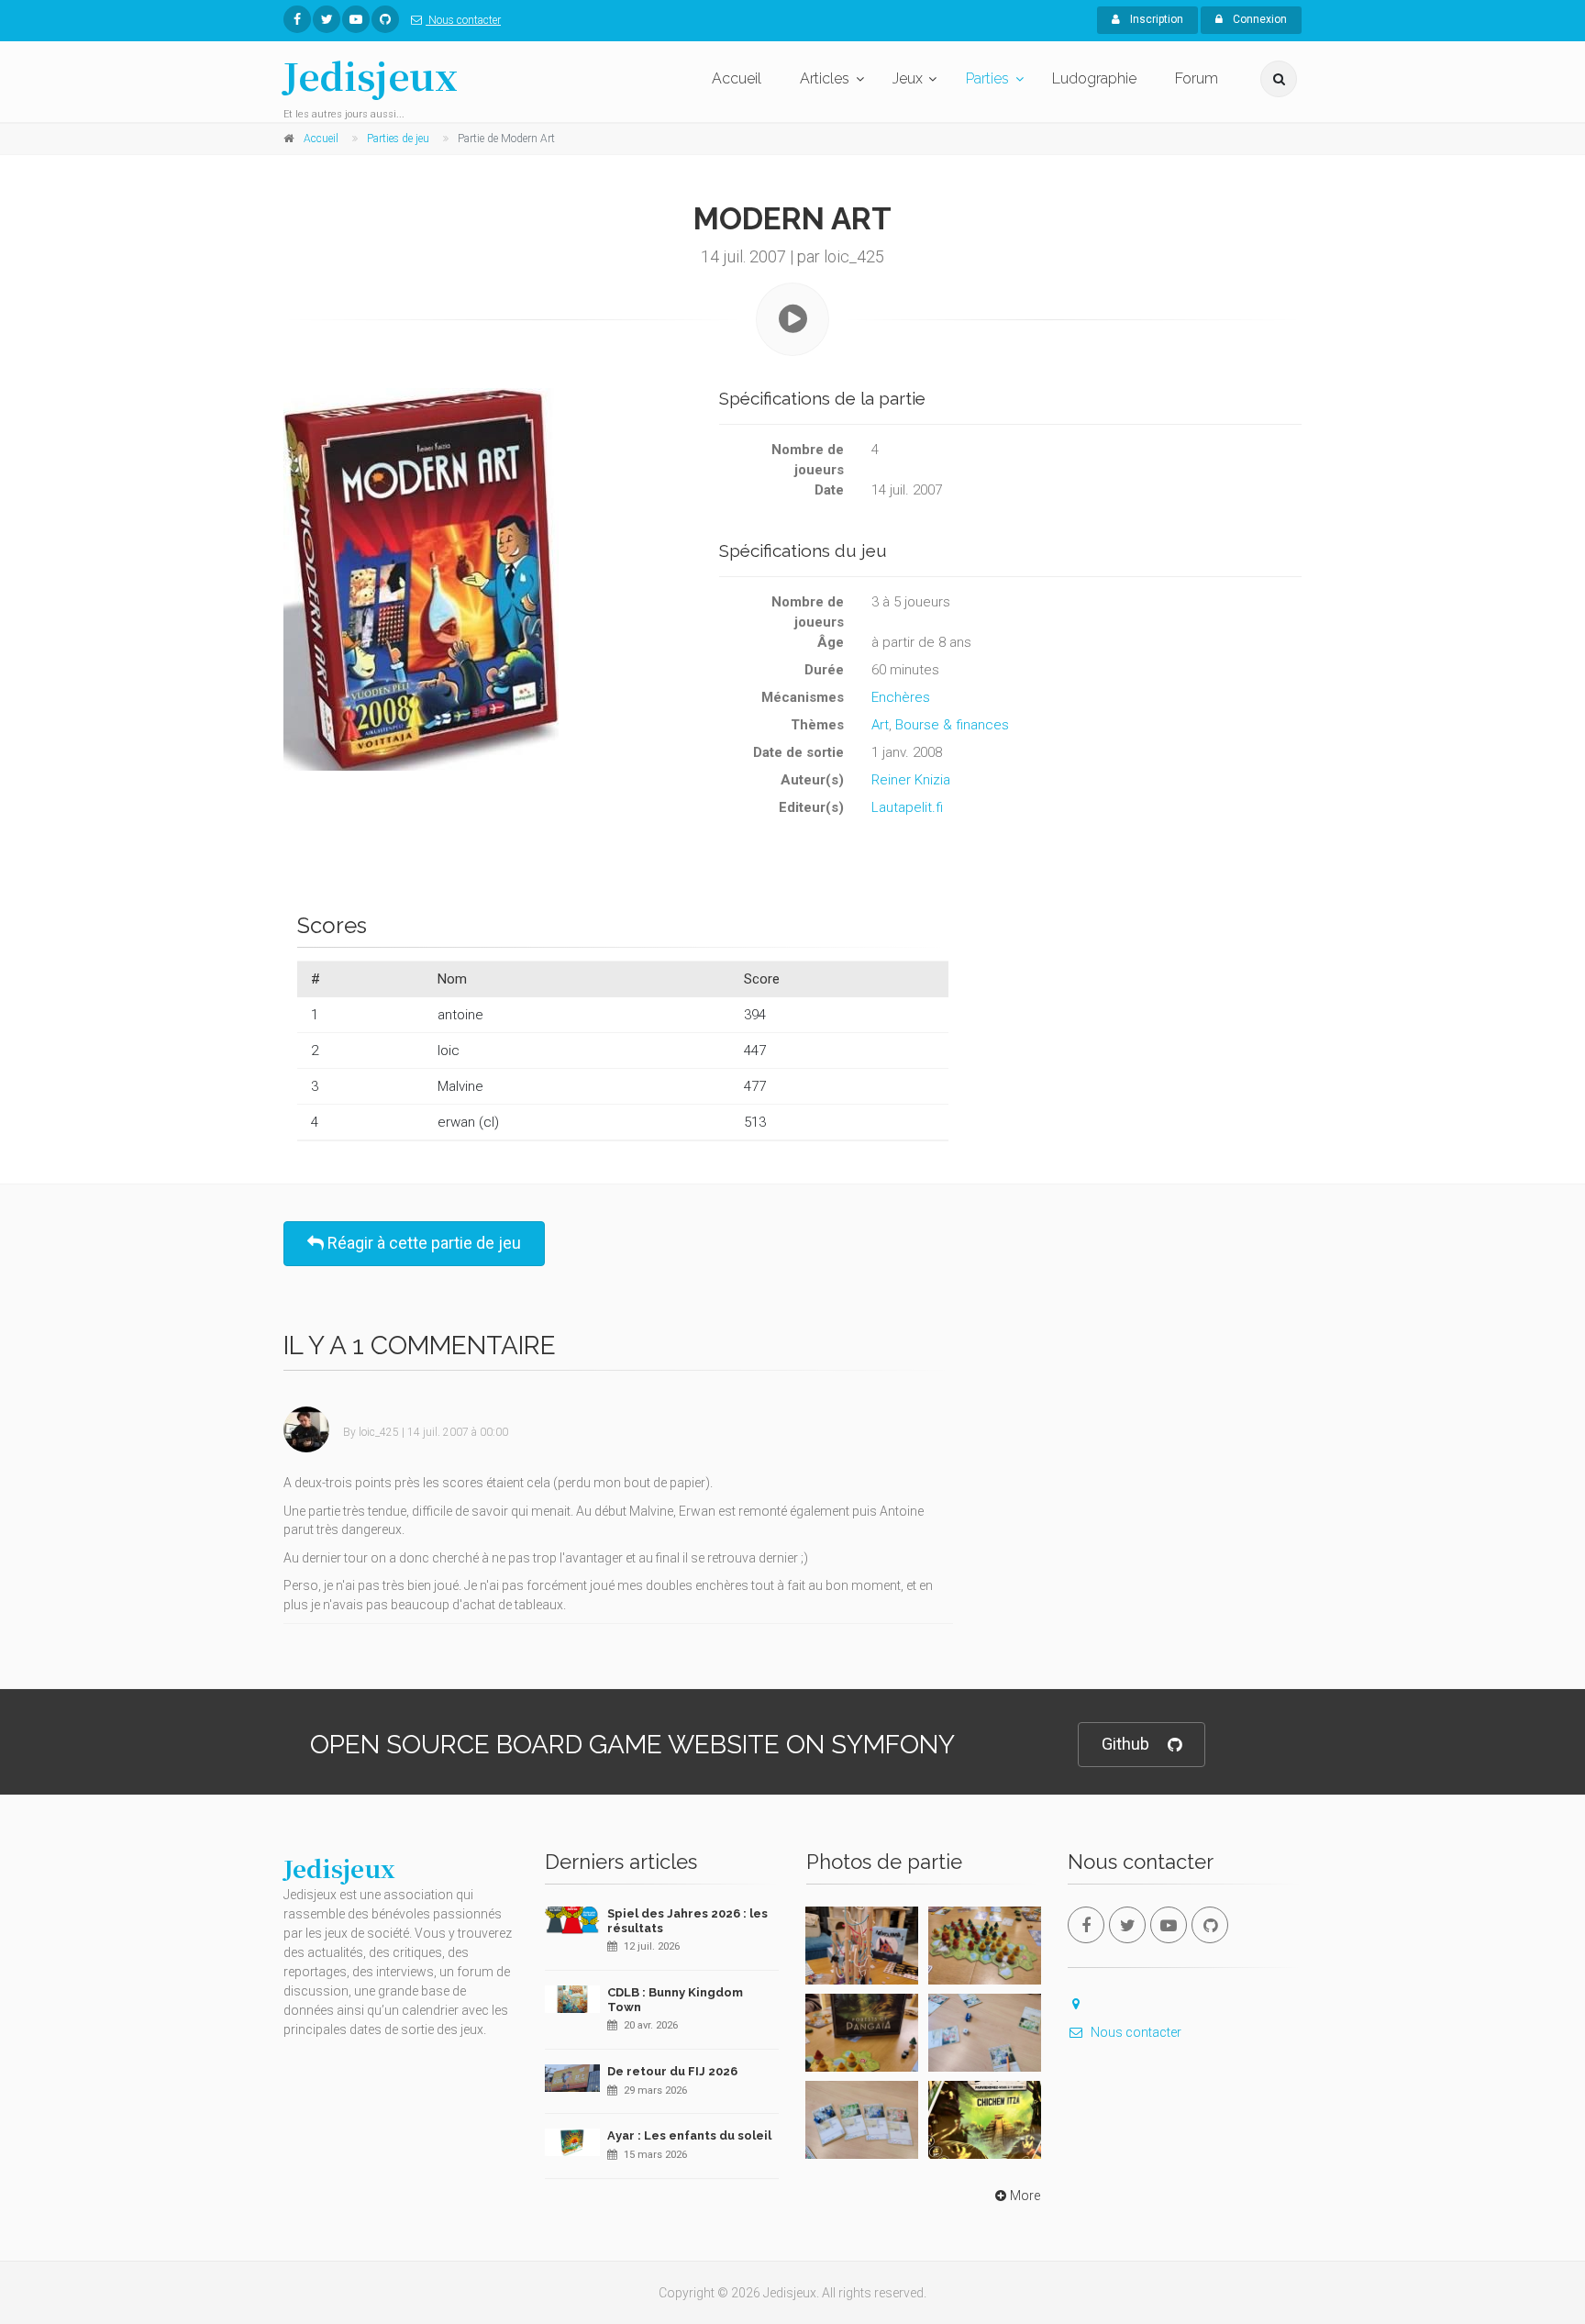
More (1025, 2196)
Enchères (901, 697)
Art (880, 725)
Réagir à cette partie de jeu (422, 1243)
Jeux (908, 78)
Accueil (737, 78)
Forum (1197, 78)
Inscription (1155, 19)
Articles (825, 78)
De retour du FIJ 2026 (672, 2071)
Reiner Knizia (911, 780)
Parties (987, 78)
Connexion (1258, 19)
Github (1125, 1744)
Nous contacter (463, 20)
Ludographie (1094, 78)
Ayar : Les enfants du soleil (689, 2135)
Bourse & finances (952, 725)
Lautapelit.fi (907, 807)
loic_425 (379, 1432)
